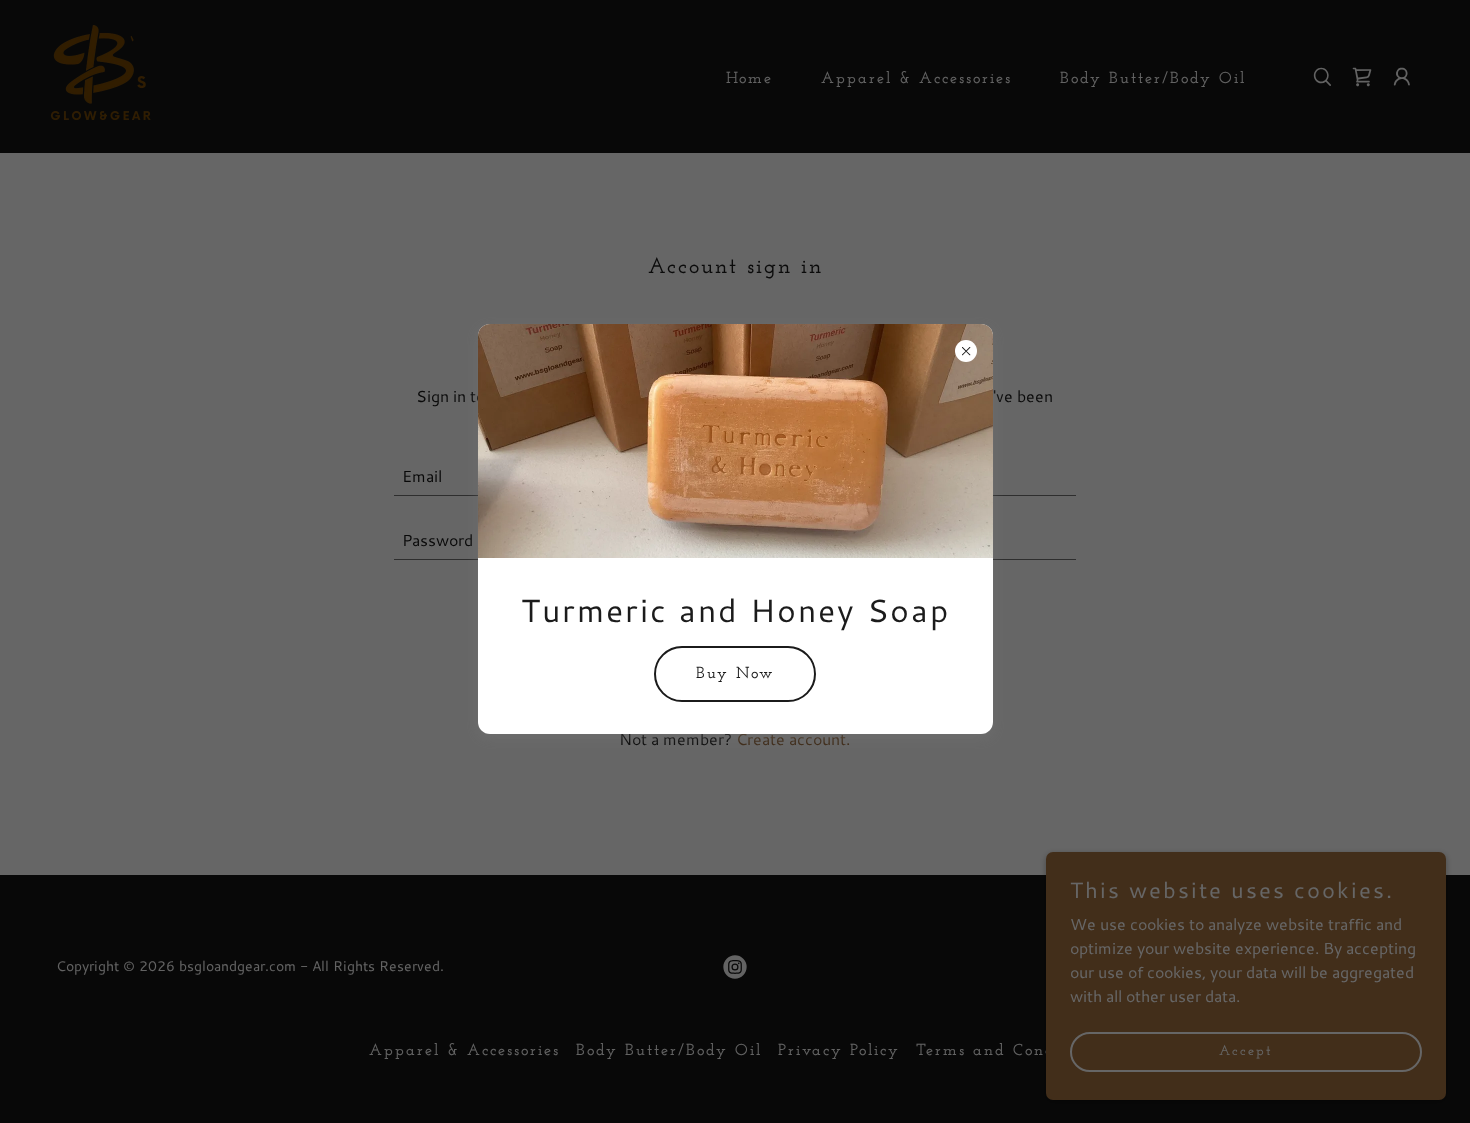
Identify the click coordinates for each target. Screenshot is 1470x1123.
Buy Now (735, 674)
